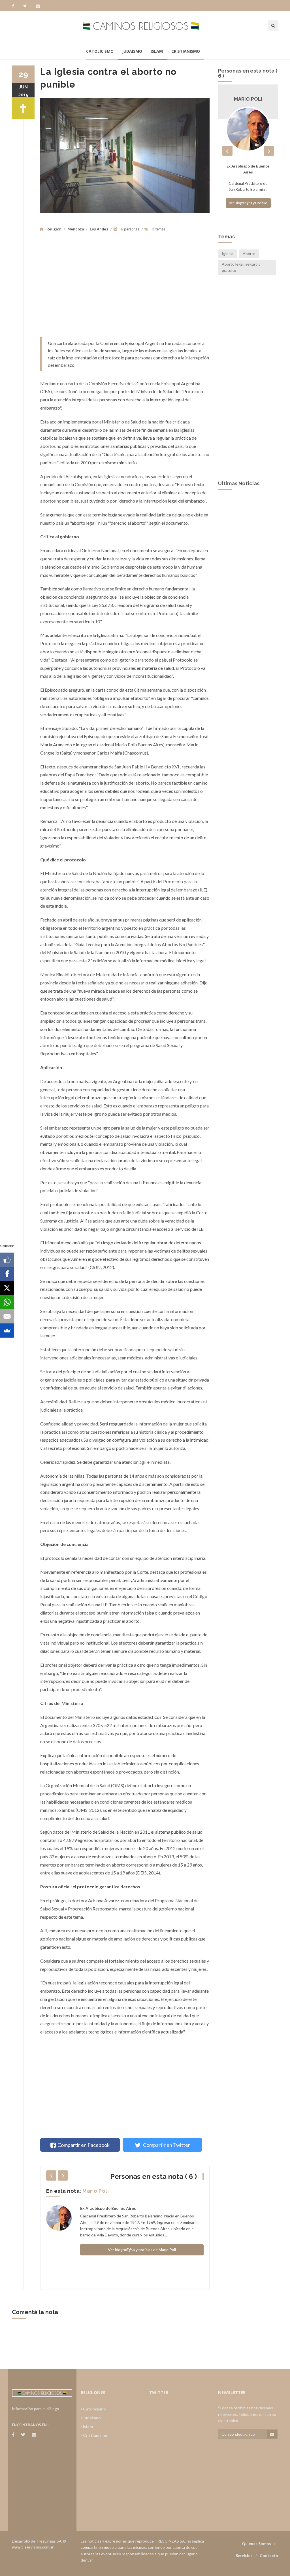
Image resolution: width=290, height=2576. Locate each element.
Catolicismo (100, 51)
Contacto (269, 2555)
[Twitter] (28, 6)
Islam (157, 51)
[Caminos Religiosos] (145, 27)
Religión (54, 229)
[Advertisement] (125, 289)
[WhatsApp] (7, 1302)
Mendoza (76, 229)
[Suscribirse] (272, 2434)
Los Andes (99, 229)
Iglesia (228, 254)
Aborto (249, 254)
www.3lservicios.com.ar (33, 2547)
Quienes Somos (256, 2544)
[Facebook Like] (7, 1260)
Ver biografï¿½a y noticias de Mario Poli (142, 2250)
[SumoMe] (7, 1331)
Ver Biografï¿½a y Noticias (248, 203)
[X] (7, 1288)
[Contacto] (38, 6)
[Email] (7, 1316)
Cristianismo (186, 51)
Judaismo (132, 51)
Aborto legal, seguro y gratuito (241, 267)
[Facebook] (16, 6)
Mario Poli (96, 2191)
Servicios (244, 2555)
